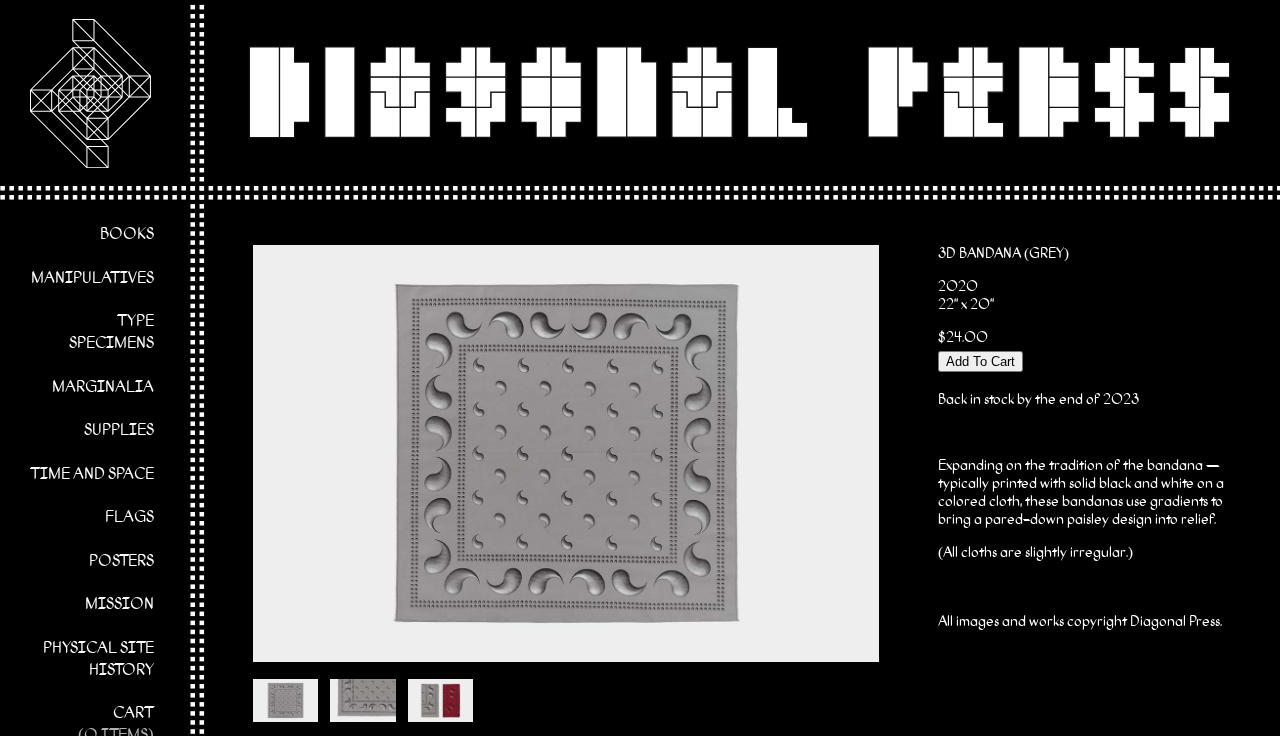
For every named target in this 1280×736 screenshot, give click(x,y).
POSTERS (121, 562)
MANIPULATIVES (92, 279)
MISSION (119, 605)
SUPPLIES (119, 431)
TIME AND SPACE (92, 475)
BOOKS (127, 235)
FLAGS (129, 518)
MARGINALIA (103, 388)
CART (133, 714)
